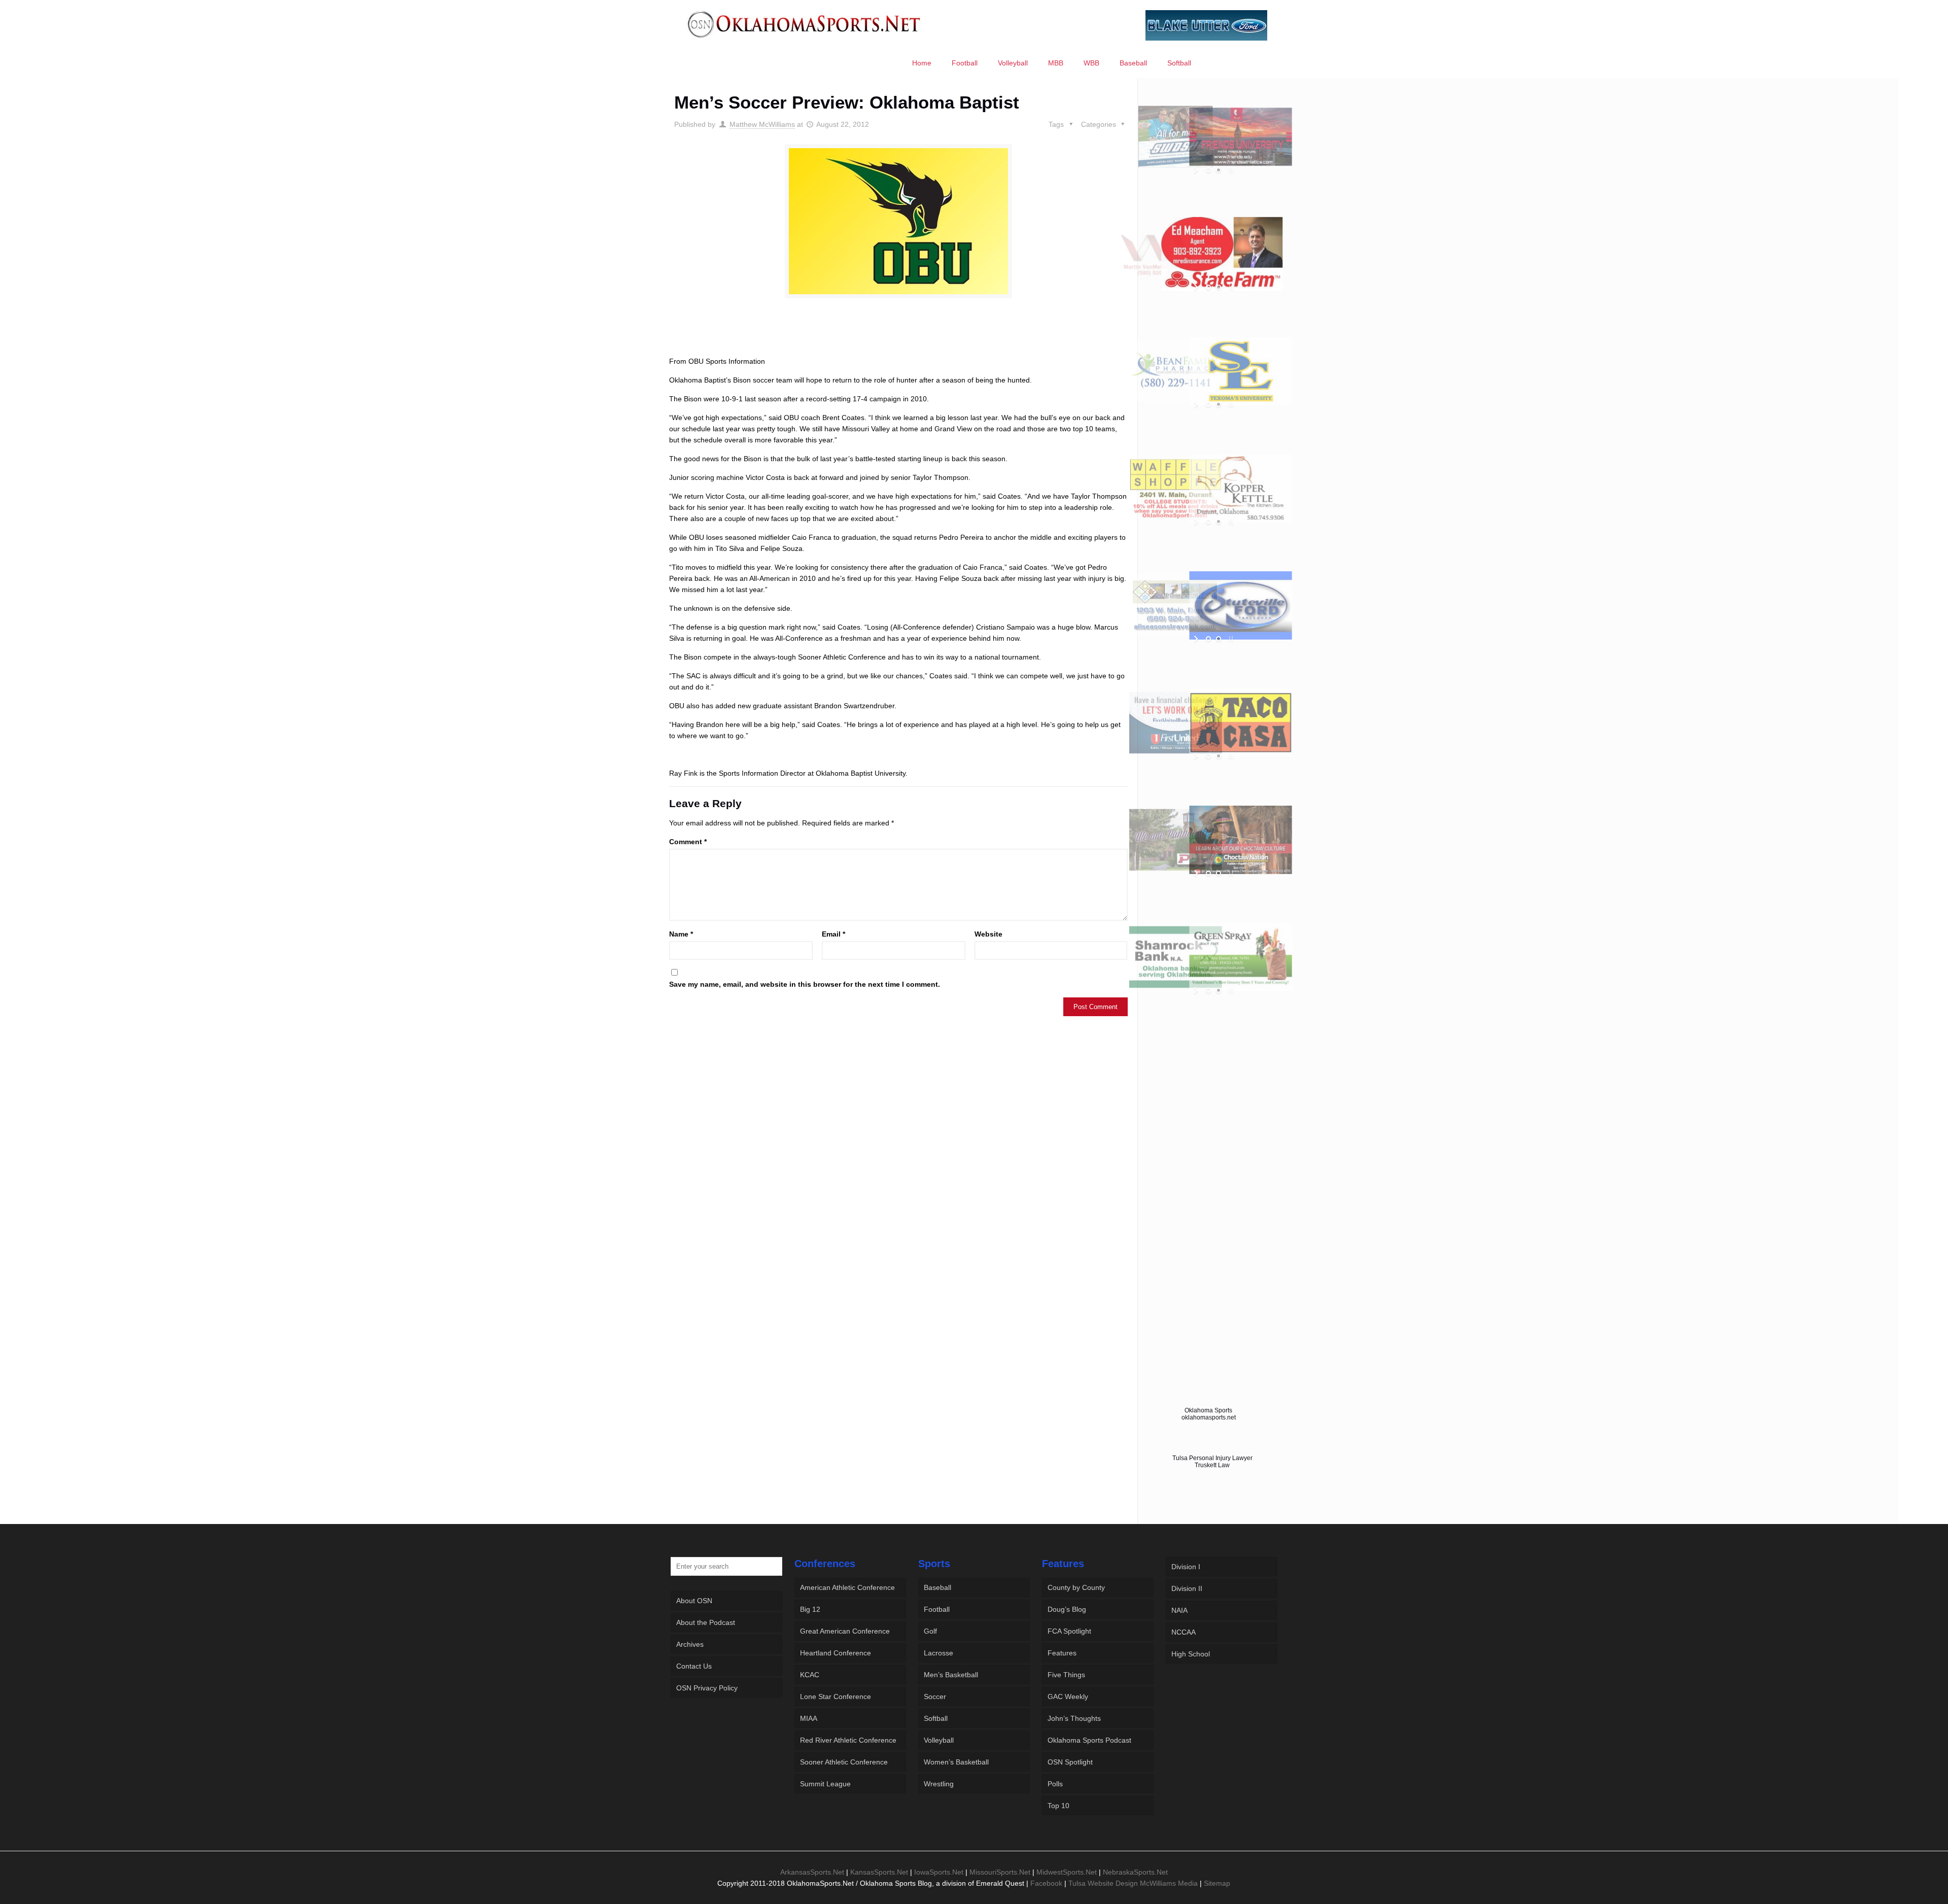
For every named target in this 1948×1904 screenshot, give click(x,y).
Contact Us (694, 1666)
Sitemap (1217, 1883)
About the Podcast (706, 1622)
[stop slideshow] (1230, 170)
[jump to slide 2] (1219, 170)
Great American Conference (845, 1631)
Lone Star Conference (836, 1697)
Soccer (935, 1697)
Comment (688, 842)
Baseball (937, 1587)
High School (1191, 1654)
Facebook (1046, 1883)
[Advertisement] (898, 336)
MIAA (809, 1718)
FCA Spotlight (1069, 1631)
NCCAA (1184, 1632)
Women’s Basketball (956, 1762)
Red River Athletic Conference (848, 1740)
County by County (1076, 1587)
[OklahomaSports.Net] (804, 24)
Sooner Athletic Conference (844, 1762)
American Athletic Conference (847, 1587)
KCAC (810, 1675)
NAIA (1179, 1610)
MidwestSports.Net (1067, 1872)
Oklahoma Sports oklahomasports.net (1209, 1414)
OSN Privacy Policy (707, 1688)
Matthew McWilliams (762, 124)
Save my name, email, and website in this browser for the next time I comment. (805, 984)
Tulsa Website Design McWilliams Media (1134, 1883)
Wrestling (939, 1784)
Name (681, 934)
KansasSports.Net (879, 1872)
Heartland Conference (836, 1653)
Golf (930, 1631)
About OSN (694, 1601)
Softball (936, 1718)
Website (988, 934)
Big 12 (810, 1609)
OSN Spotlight (1070, 1762)
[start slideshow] (1197, 170)
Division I (1186, 1567)
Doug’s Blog (1067, 1609)
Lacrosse (938, 1653)
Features (1062, 1653)
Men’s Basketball (951, 1675)
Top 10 (1058, 1806)
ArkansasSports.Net (812, 1872)
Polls (1055, 1784)
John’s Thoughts (1074, 1718)
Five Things (1066, 1675)
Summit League (825, 1784)
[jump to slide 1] (1208, 170)
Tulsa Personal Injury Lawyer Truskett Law (1212, 1462)
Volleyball (939, 1740)
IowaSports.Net (939, 1872)
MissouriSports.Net (1000, 1872)
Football (937, 1609)
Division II (1187, 1588)
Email (833, 934)
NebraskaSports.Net (1135, 1872)
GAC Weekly (1068, 1697)
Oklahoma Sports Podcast (1089, 1740)
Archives (690, 1644)
